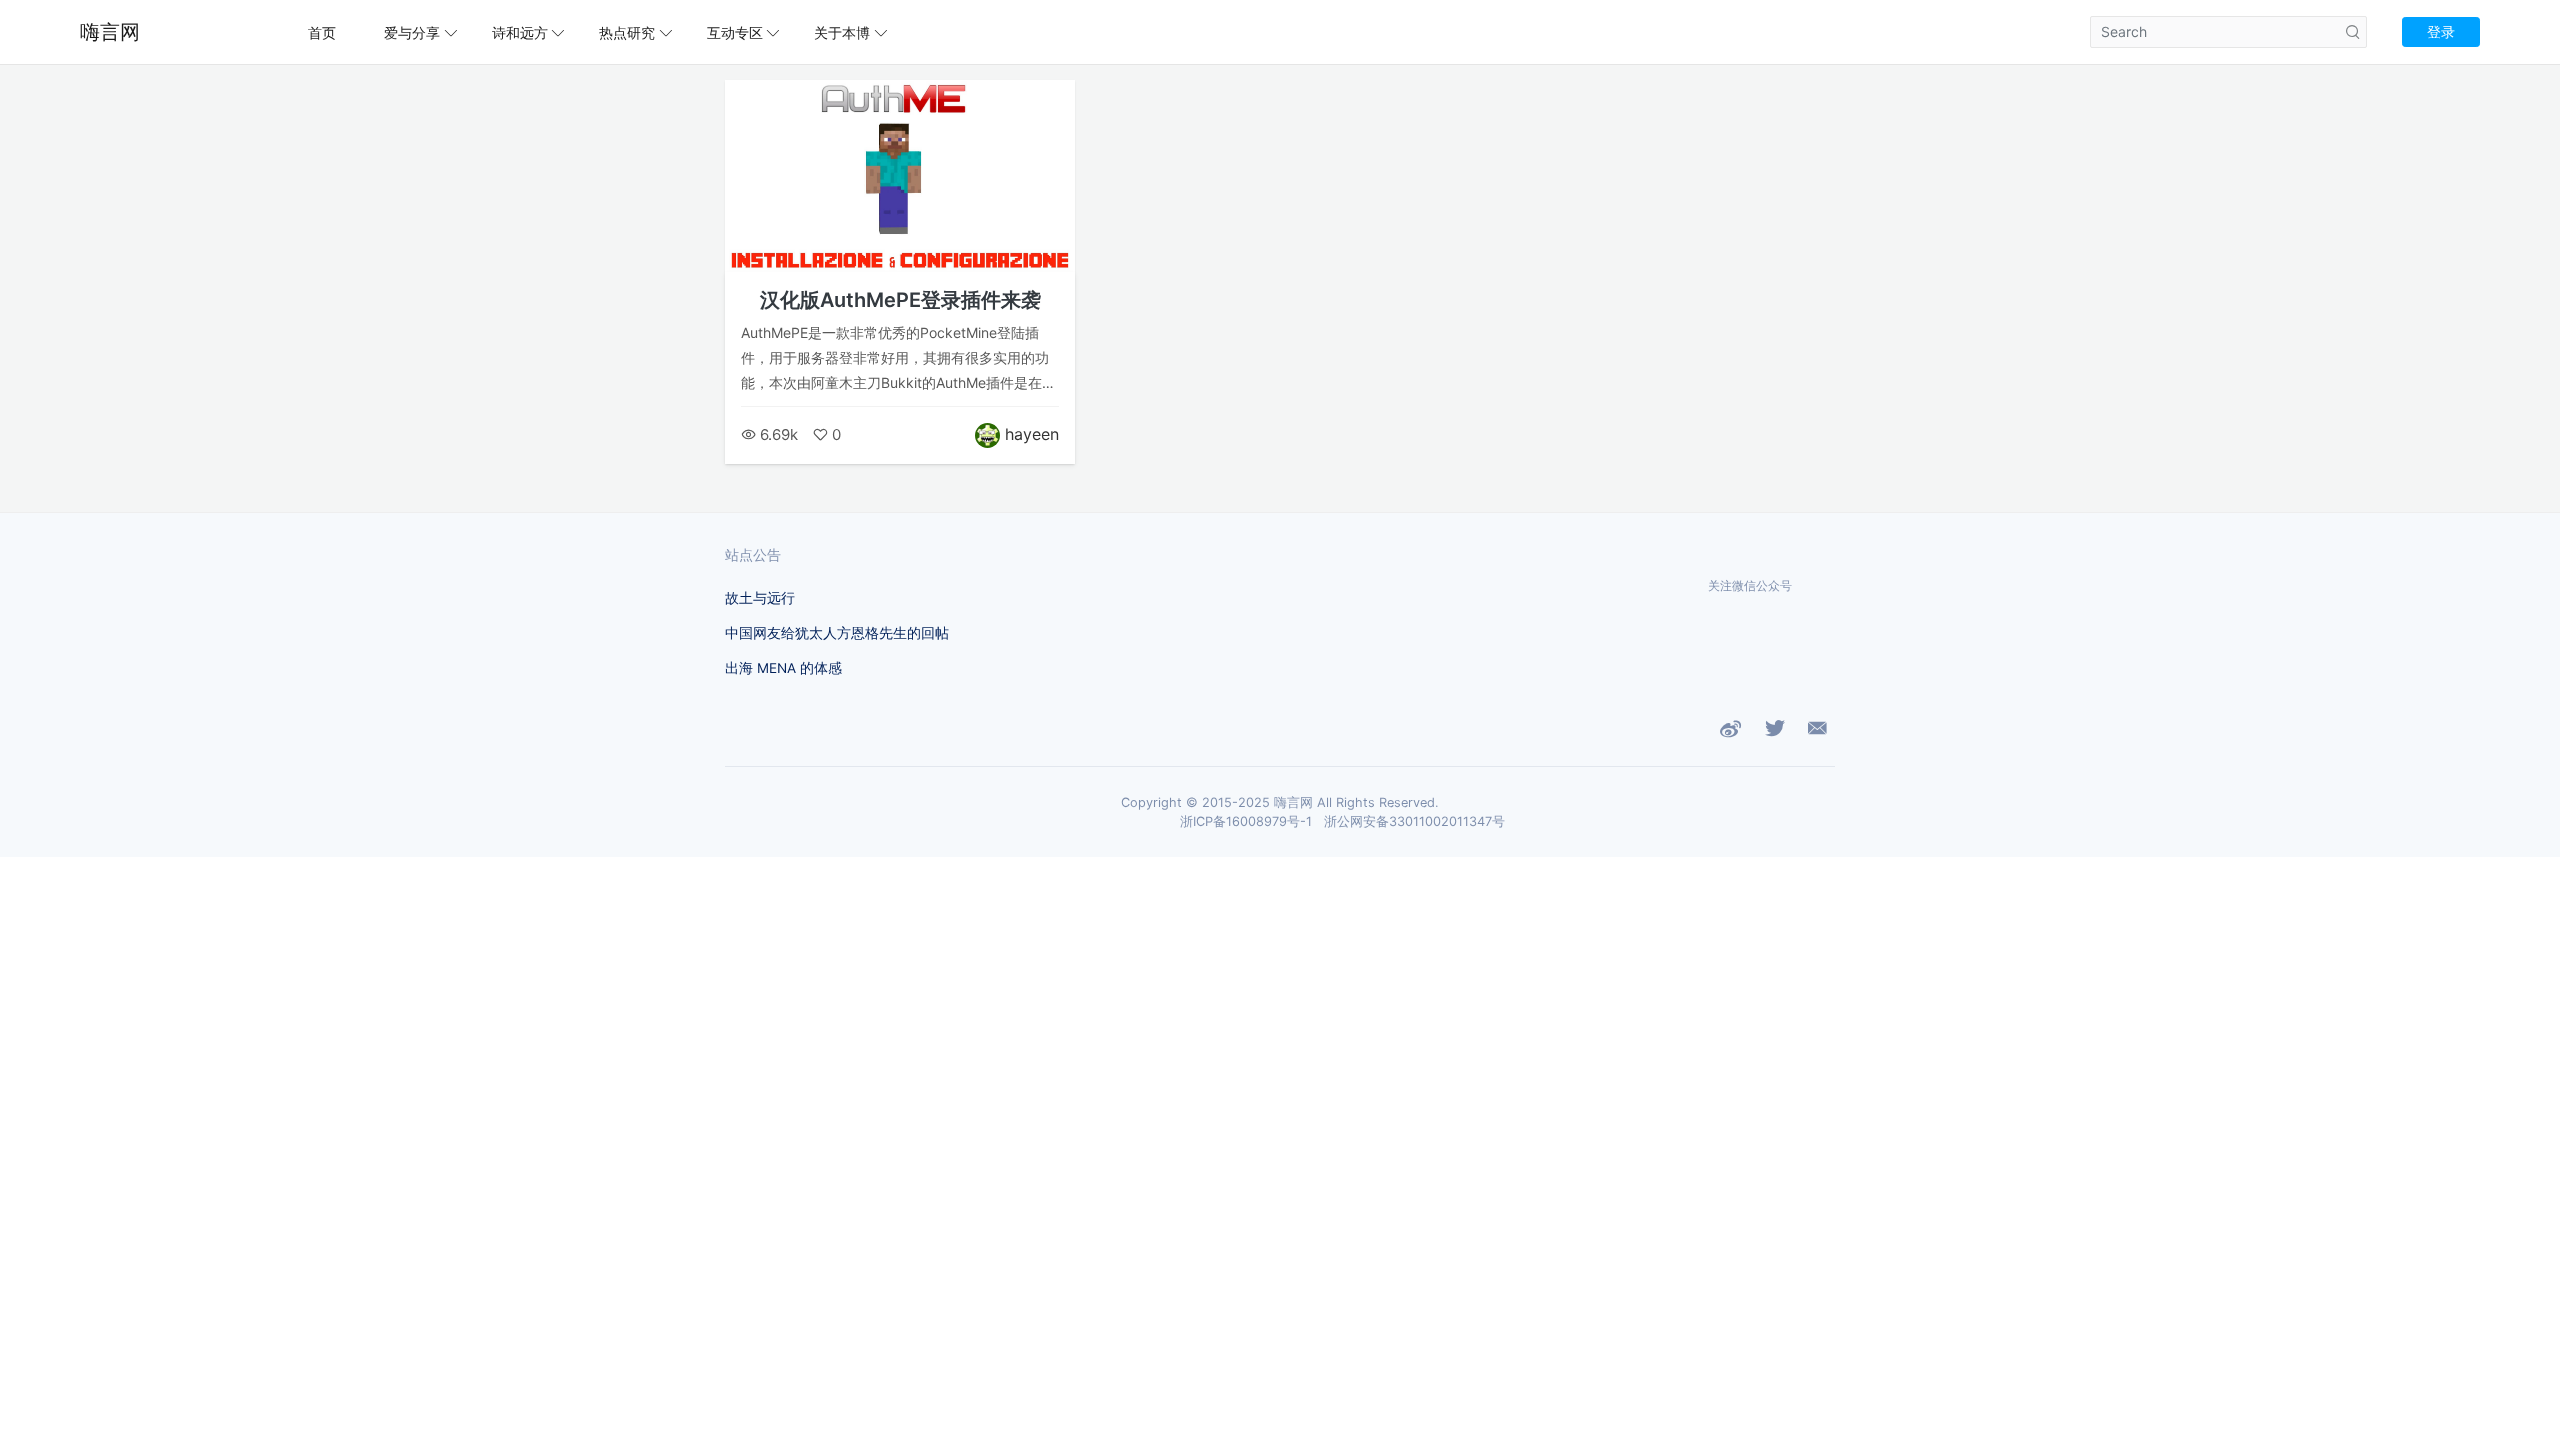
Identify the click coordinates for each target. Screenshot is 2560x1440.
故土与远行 (760, 598)
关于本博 (842, 32)
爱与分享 (412, 32)
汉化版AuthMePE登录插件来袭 (900, 300)
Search (2353, 32)
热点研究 (627, 32)
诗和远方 (520, 32)
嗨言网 (110, 32)
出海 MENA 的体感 (783, 668)
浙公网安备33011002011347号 (1414, 821)
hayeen (1032, 434)
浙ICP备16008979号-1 (1246, 821)
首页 (322, 32)
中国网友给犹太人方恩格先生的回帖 (837, 633)
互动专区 (735, 32)
